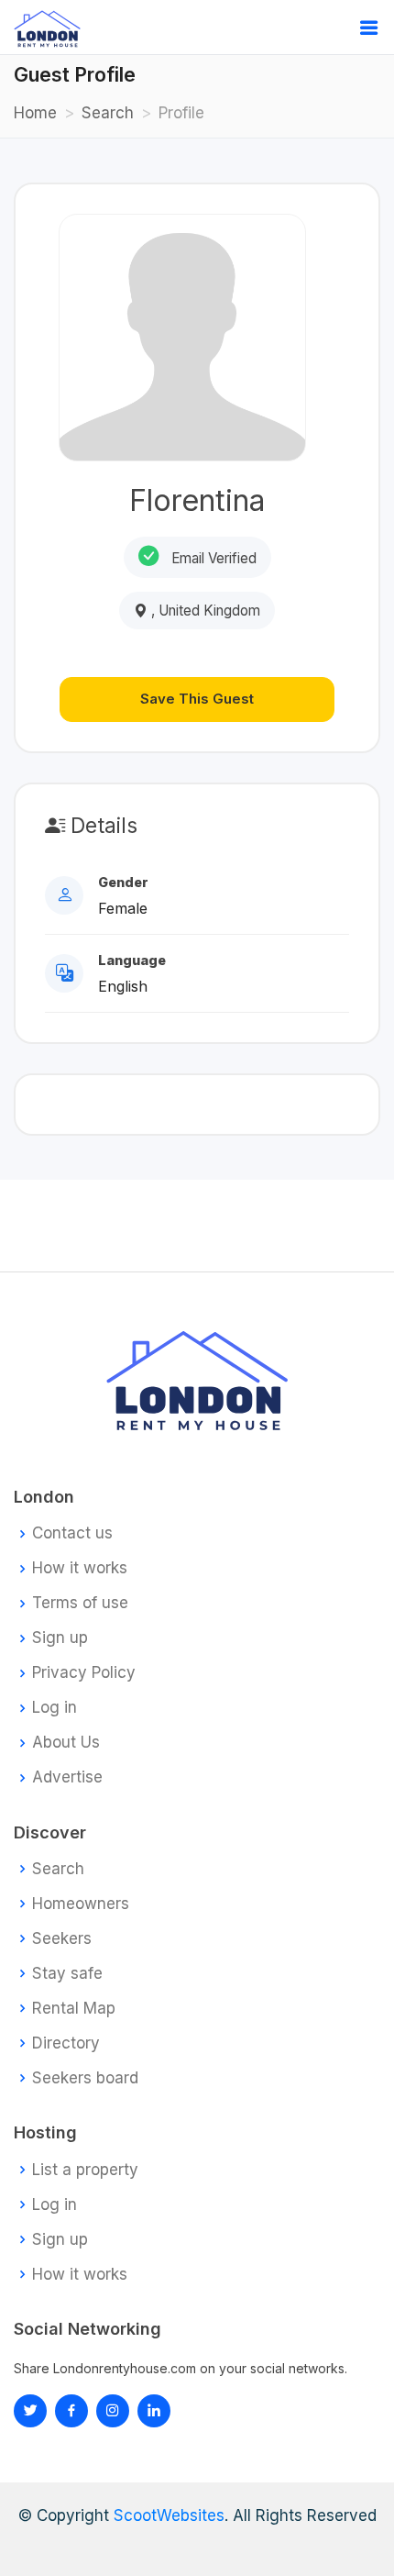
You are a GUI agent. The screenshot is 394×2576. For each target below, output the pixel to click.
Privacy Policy (84, 1673)
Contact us (72, 1533)
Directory (66, 2043)
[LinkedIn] (113, 2411)
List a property (85, 2170)
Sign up (60, 1638)
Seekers (62, 1939)
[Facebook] (71, 2411)
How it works (80, 1568)
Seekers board (85, 2078)
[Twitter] (30, 2411)
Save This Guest (197, 699)
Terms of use (80, 1603)
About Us (66, 1743)
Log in (55, 1708)
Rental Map (74, 2009)
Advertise (67, 1777)
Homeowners (81, 1904)
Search (108, 113)
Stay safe (67, 1974)
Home (35, 113)
